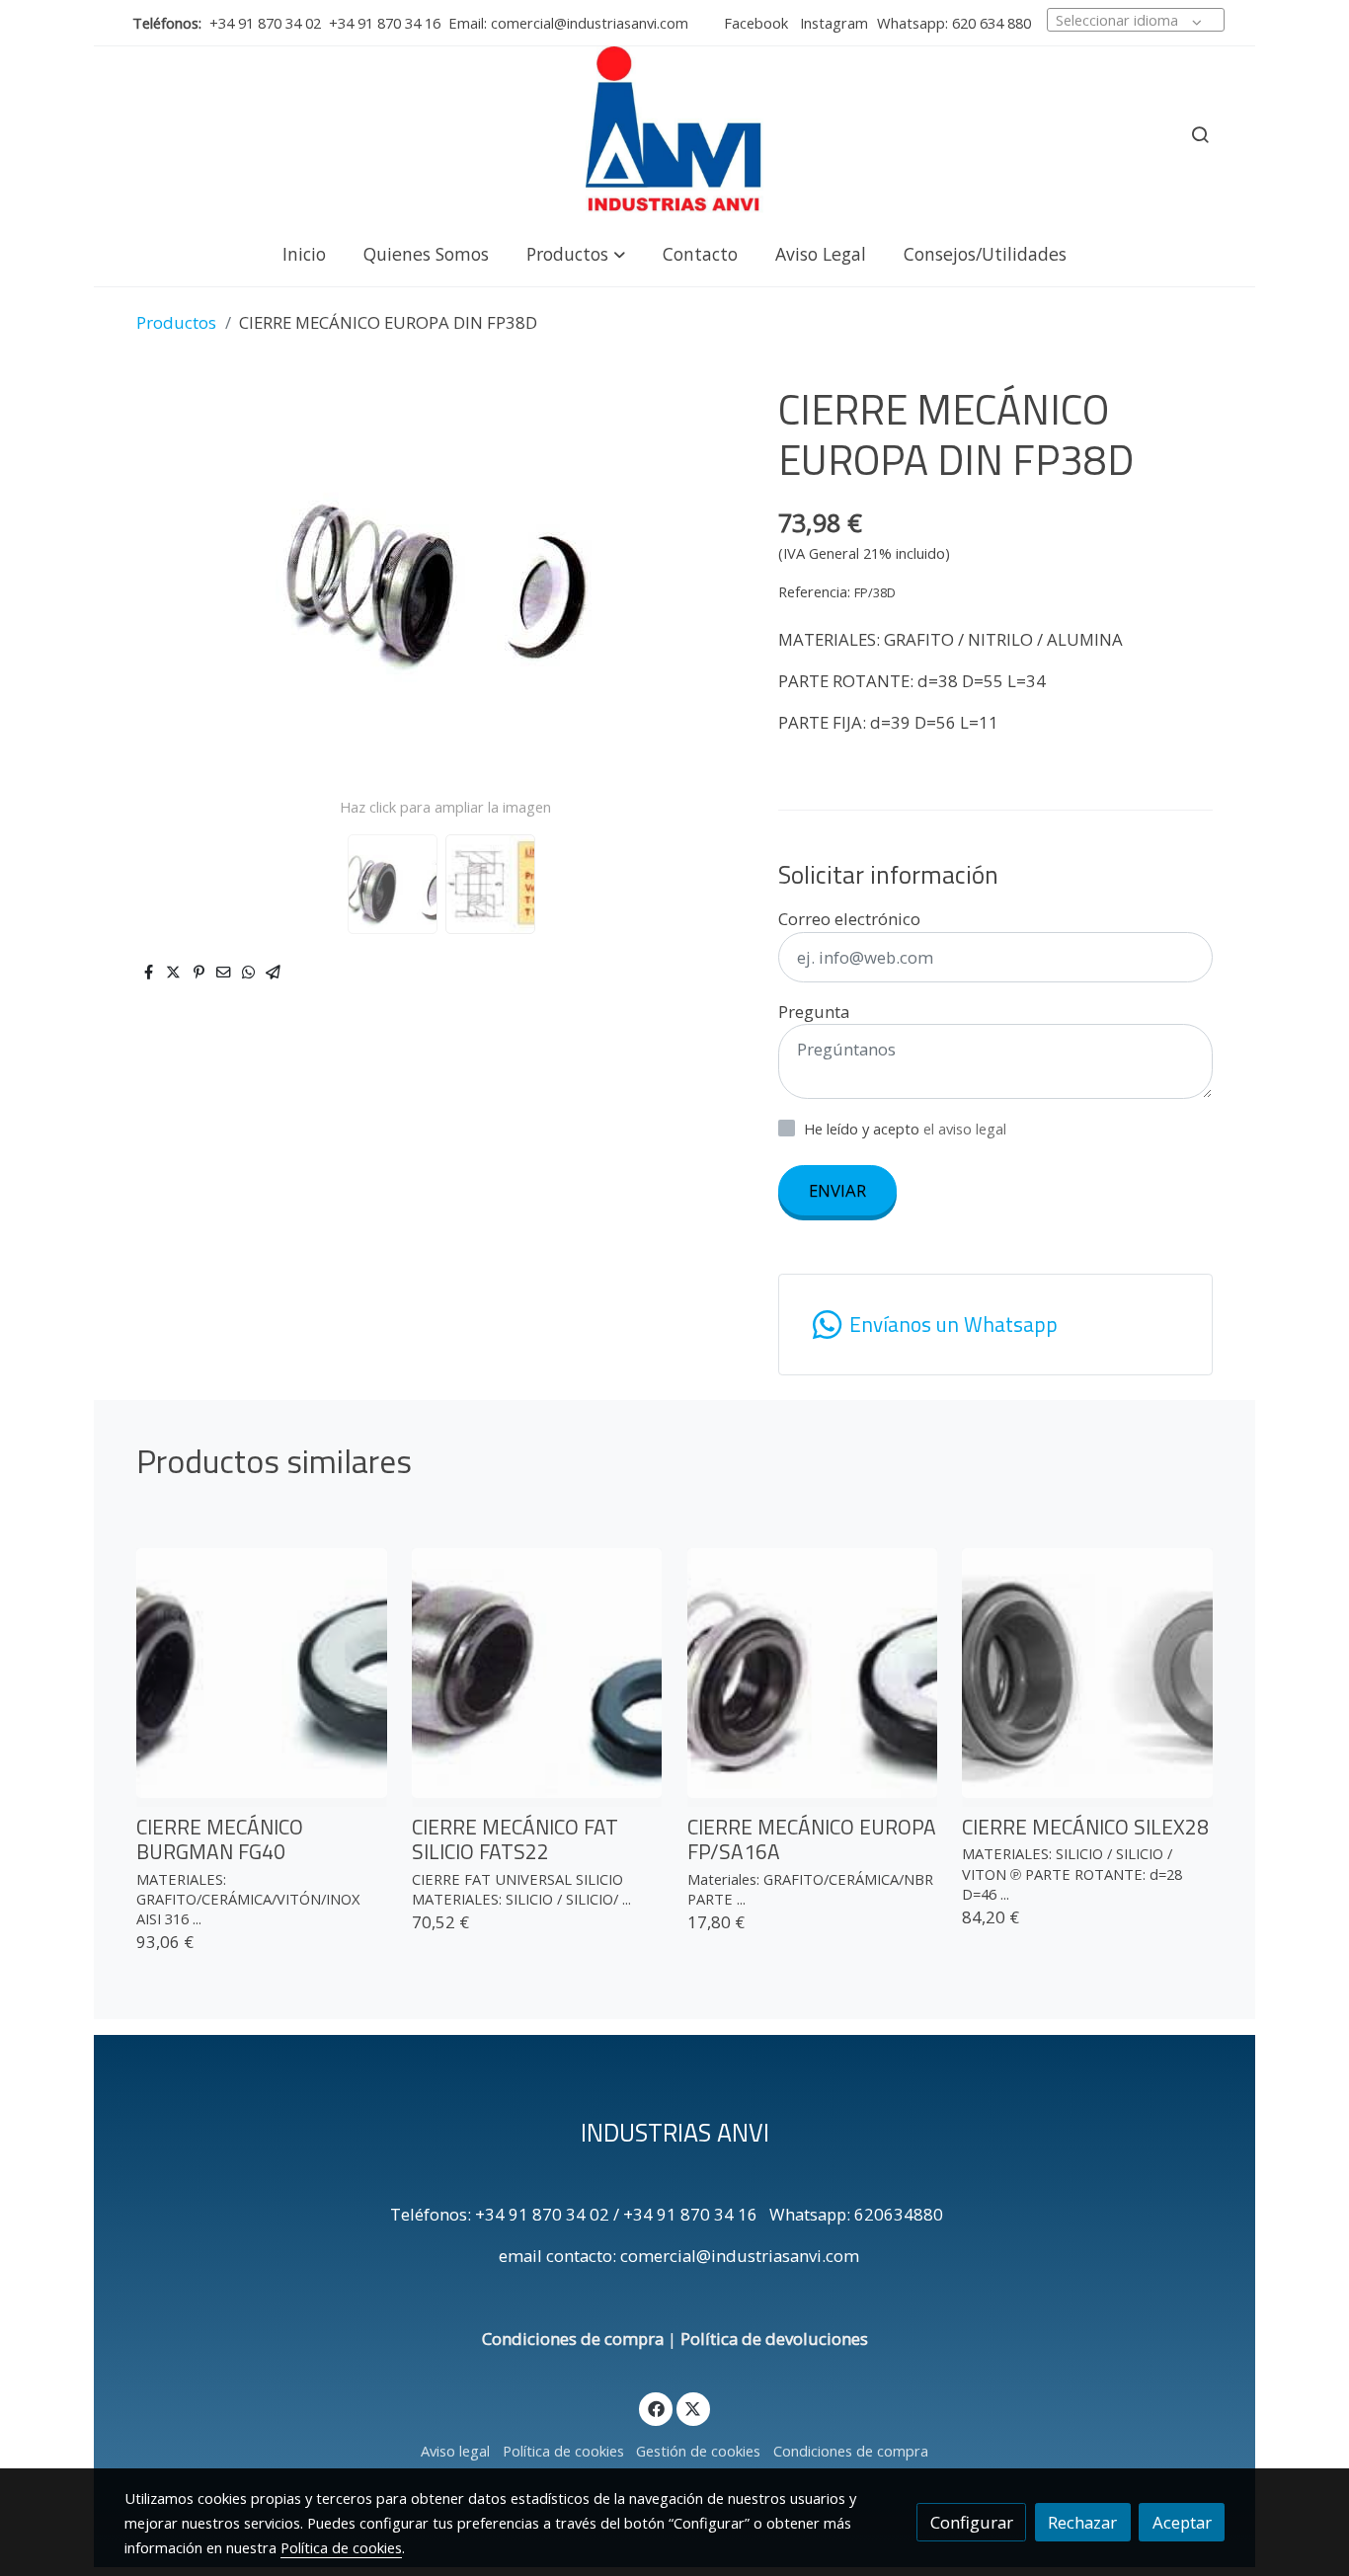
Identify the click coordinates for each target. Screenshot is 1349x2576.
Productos (176, 322)
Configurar (972, 2522)
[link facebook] (656, 2408)
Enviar (837, 1190)
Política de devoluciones (774, 2339)
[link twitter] (693, 2408)
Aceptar (1182, 2522)
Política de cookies (563, 2451)
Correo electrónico (849, 919)
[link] (674, 134)
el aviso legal (965, 1129)
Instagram (832, 23)
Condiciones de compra (573, 2339)
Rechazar (1082, 2522)
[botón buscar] (1200, 134)
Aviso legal (455, 2451)
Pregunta (814, 1012)
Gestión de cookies (698, 2451)
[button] (576, 253)
